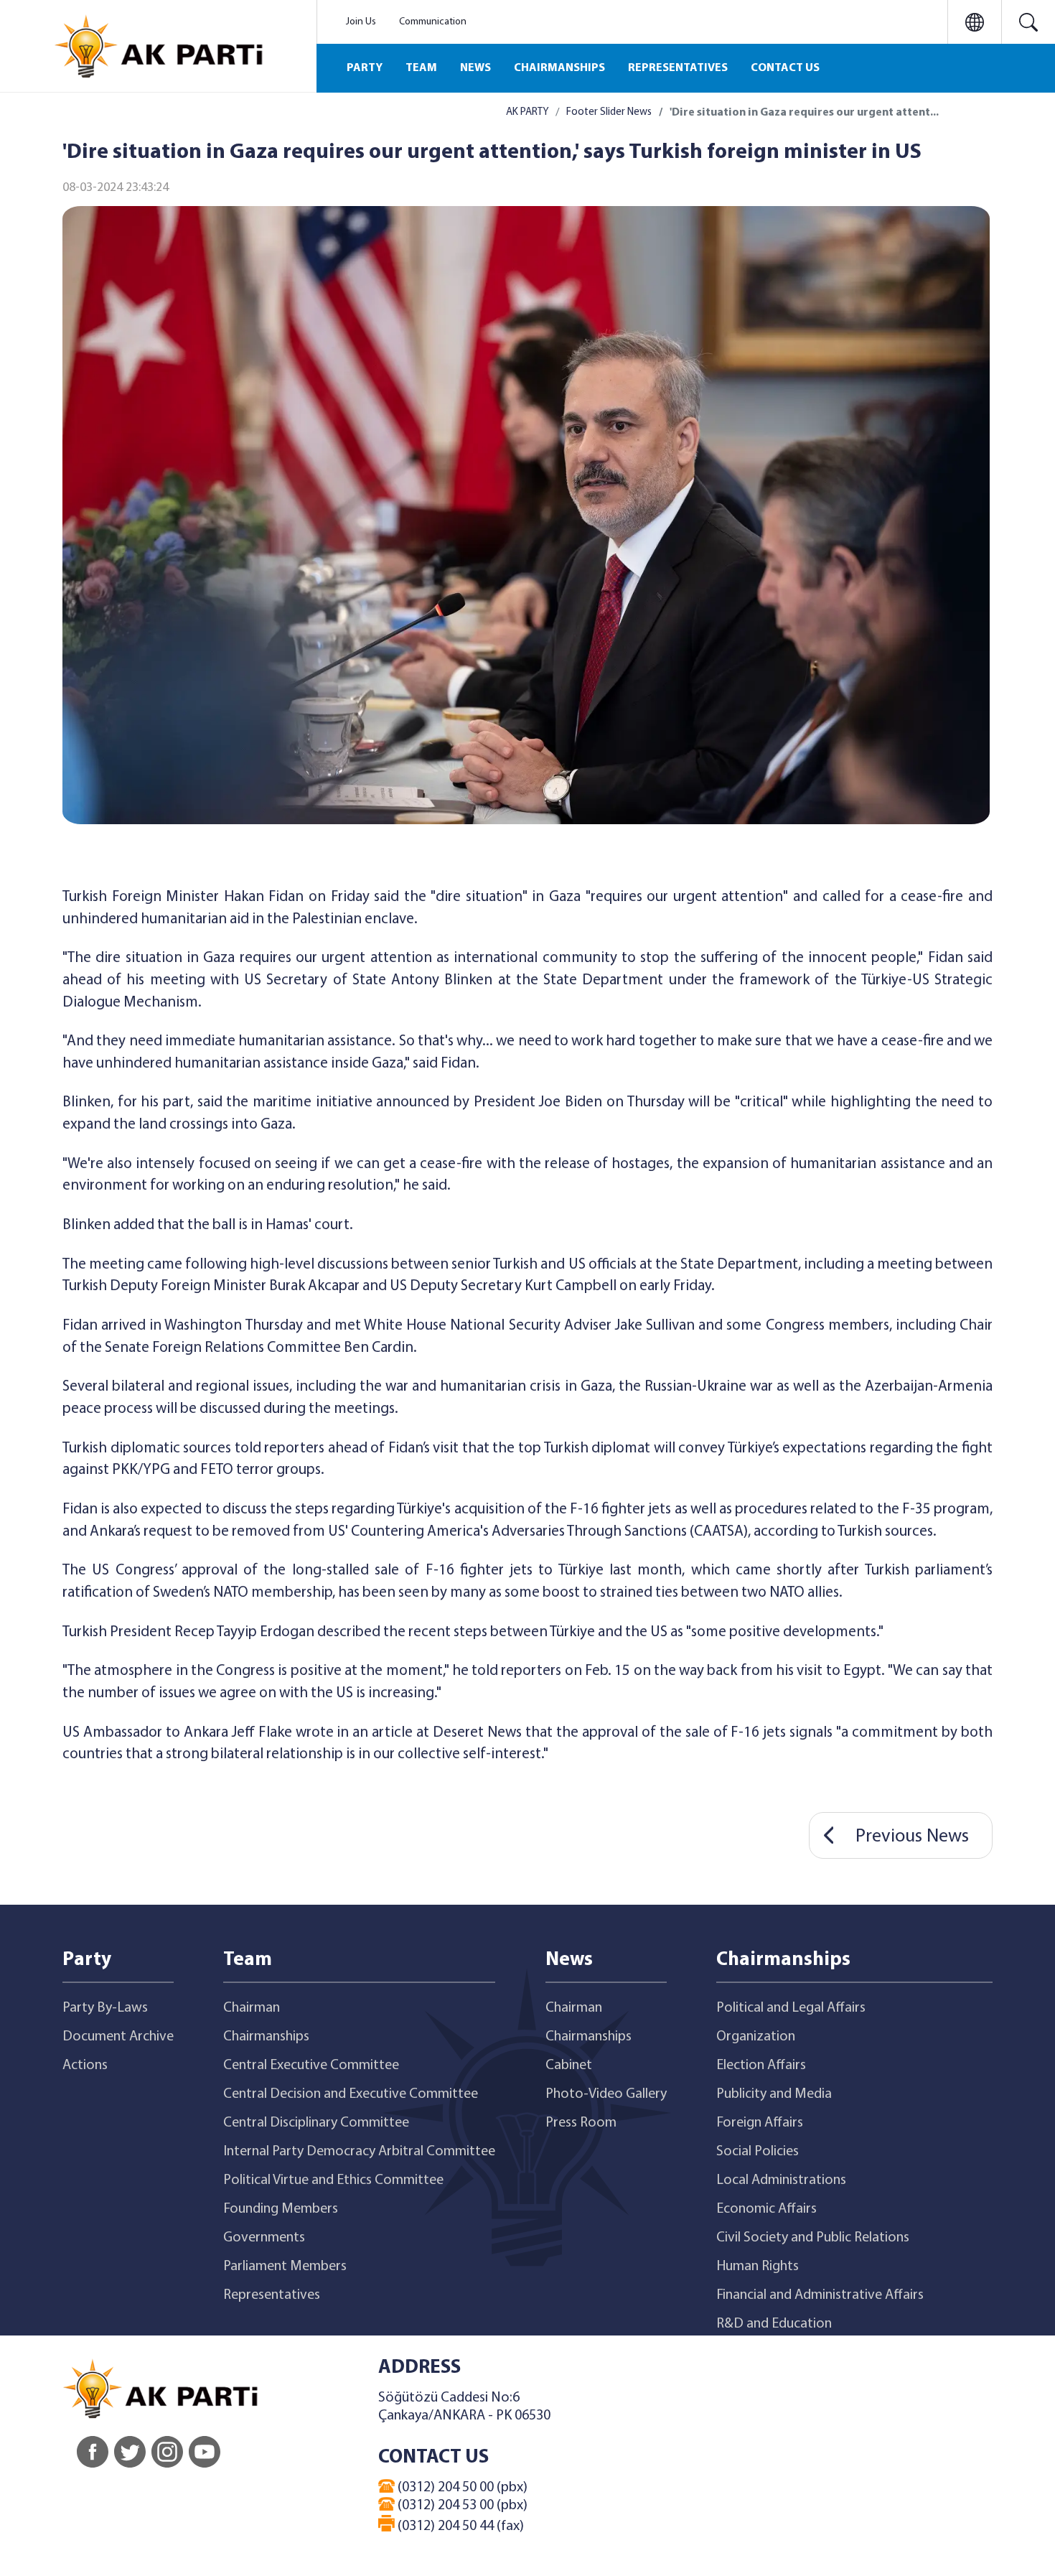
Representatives (272, 2295)
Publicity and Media (774, 2094)
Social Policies (758, 2152)
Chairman (252, 2008)
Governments (264, 2238)
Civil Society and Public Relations (813, 2238)
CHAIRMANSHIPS (559, 68)
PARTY (365, 68)
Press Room (581, 2123)
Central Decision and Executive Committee (351, 2094)
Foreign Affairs (760, 2123)
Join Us (361, 22)
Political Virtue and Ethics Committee (333, 2180)
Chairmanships (266, 2037)
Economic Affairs (766, 2209)
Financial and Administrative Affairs (820, 2295)
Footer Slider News (609, 112)
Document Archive (118, 2037)
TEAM (421, 68)
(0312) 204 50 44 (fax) (459, 2526)
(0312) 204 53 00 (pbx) (461, 2506)
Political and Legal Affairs (791, 2008)
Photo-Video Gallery (606, 2094)
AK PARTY (527, 112)
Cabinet (569, 2066)
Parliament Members (285, 2267)
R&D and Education (774, 2324)
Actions (85, 2066)
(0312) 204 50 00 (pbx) (461, 2488)
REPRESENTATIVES (678, 68)
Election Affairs (761, 2066)
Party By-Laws (105, 2008)
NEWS (475, 68)
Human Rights (758, 2267)
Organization (756, 2037)
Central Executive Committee (311, 2066)
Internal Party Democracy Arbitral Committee (359, 2152)
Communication (433, 22)
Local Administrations (781, 2180)
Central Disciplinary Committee (316, 2123)
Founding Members (281, 2209)
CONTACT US (785, 68)
